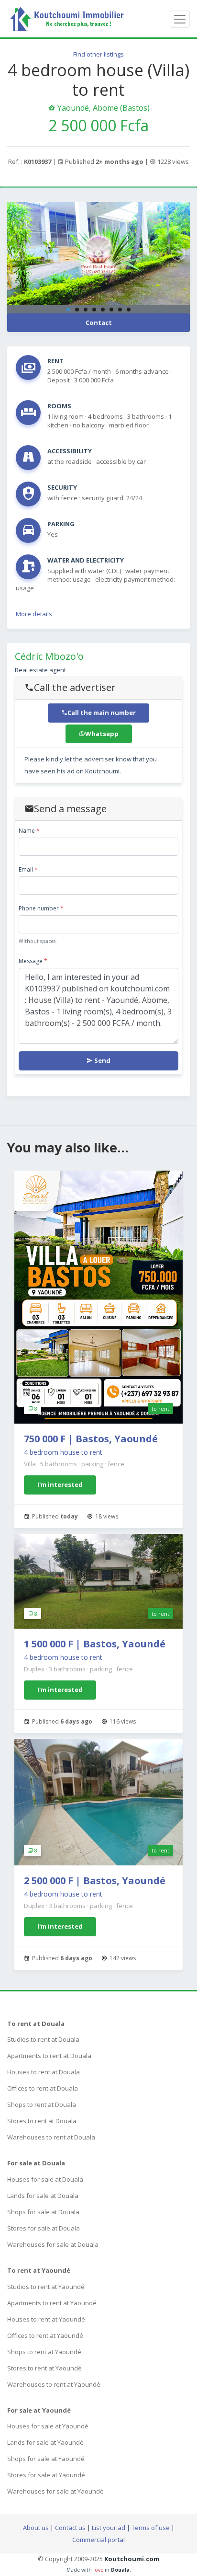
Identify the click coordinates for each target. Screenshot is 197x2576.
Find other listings (98, 54)
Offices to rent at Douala (43, 2088)
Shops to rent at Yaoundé (44, 2352)
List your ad (109, 2528)
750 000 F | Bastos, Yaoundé (91, 1439)
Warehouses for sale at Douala (53, 2244)
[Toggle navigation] (180, 19)
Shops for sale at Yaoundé (46, 2459)
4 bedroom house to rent (63, 1452)
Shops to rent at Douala (42, 2104)
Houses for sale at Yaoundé (48, 2426)
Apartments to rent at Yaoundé (52, 2303)
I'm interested (60, 1484)
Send (102, 1060)
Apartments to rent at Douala (49, 2056)
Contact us (70, 2528)
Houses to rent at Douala (44, 2072)
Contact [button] (99, 322)
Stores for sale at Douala (44, 2228)
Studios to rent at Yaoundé (46, 2287)
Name (29, 831)
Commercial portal (98, 2540)
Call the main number (102, 713)
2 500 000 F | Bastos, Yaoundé (95, 1880)
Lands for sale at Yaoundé (45, 2442)
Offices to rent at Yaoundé (45, 2335)
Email (28, 869)
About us (36, 2528)
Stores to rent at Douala (42, 2121)
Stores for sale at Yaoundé (46, 2475)
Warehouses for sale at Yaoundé (55, 2491)
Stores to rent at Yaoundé (44, 2368)
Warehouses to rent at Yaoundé (54, 2384)
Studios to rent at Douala (43, 2039)
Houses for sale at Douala (45, 2179)
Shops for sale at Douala (43, 2212)
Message (33, 961)
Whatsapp (102, 734)
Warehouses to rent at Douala (51, 2137)
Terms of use (151, 2528)
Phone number (41, 908)
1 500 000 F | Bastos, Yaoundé (95, 1644)
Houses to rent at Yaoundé (46, 2319)
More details (34, 614)
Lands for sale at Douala (43, 2196)
